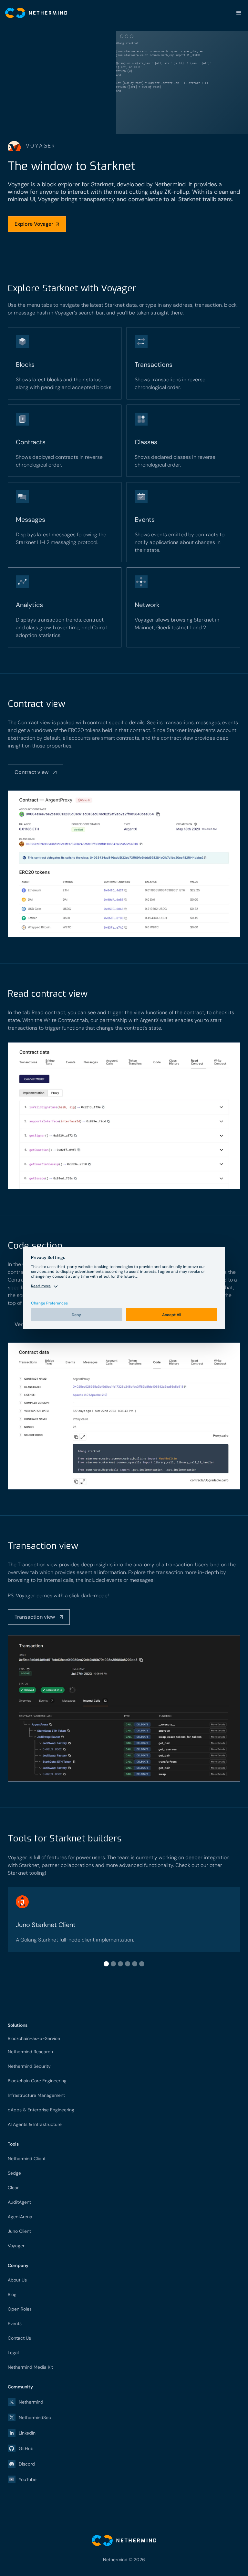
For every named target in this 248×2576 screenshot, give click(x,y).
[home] (34, 13)
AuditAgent (19, 2202)
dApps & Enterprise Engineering (41, 2110)
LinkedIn (27, 2433)
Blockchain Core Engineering (37, 2081)
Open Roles (20, 2309)
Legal (13, 2353)
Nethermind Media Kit (30, 2367)
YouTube (28, 2479)
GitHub (26, 2448)
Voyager (16, 2246)
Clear (13, 2188)
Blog (12, 2294)
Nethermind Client (27, 2159)
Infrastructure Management (36, 2095)
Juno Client (19, 2231)
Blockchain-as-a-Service (34, 2038)
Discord (27, 2464)
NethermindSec (35, 2417)
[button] (239, 13)
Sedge (14, 2173)
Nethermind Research (30, 2052)
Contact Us (19, 2338)
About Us (17, 2280)
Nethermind (31, 2402)
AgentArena (20, 2217)
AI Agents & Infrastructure (35, 2124)
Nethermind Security (29, 2066)
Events (15, 2324)
